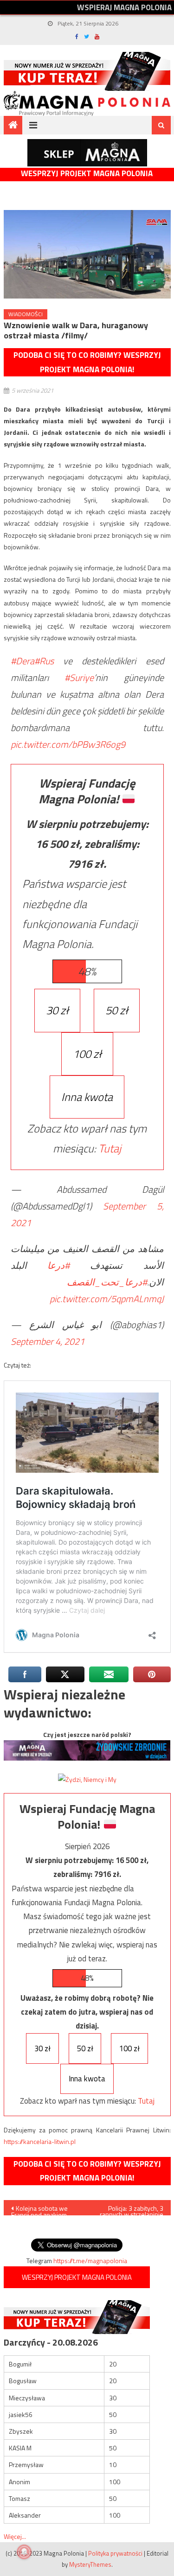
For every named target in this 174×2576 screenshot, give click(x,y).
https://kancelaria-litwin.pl (40, 2141)
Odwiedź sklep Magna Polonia (87, 153)
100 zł (87, 1054)
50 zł (117, 1010)
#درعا (58, 1265)
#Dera (23, 661)
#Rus (44, 661)
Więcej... (15, 2536)
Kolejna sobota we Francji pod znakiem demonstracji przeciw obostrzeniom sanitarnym (41, 2209)
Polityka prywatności (115, 2553)
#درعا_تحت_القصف (107, 1282)
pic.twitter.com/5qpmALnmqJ (107, 1299)
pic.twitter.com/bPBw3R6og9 (68, 744)
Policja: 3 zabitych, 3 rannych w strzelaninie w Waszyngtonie (132, 2209)
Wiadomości (26, 314)
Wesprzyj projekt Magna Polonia (87, 174)
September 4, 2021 (48, 1341)
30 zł (57, 1010)
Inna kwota (87, 1097)
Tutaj (110, 1148)
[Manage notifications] (24, 2552)
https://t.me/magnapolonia (90, 2261)
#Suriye (79, 677)
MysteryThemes (90, 2564)
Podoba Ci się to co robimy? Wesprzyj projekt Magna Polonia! (87, 362)
